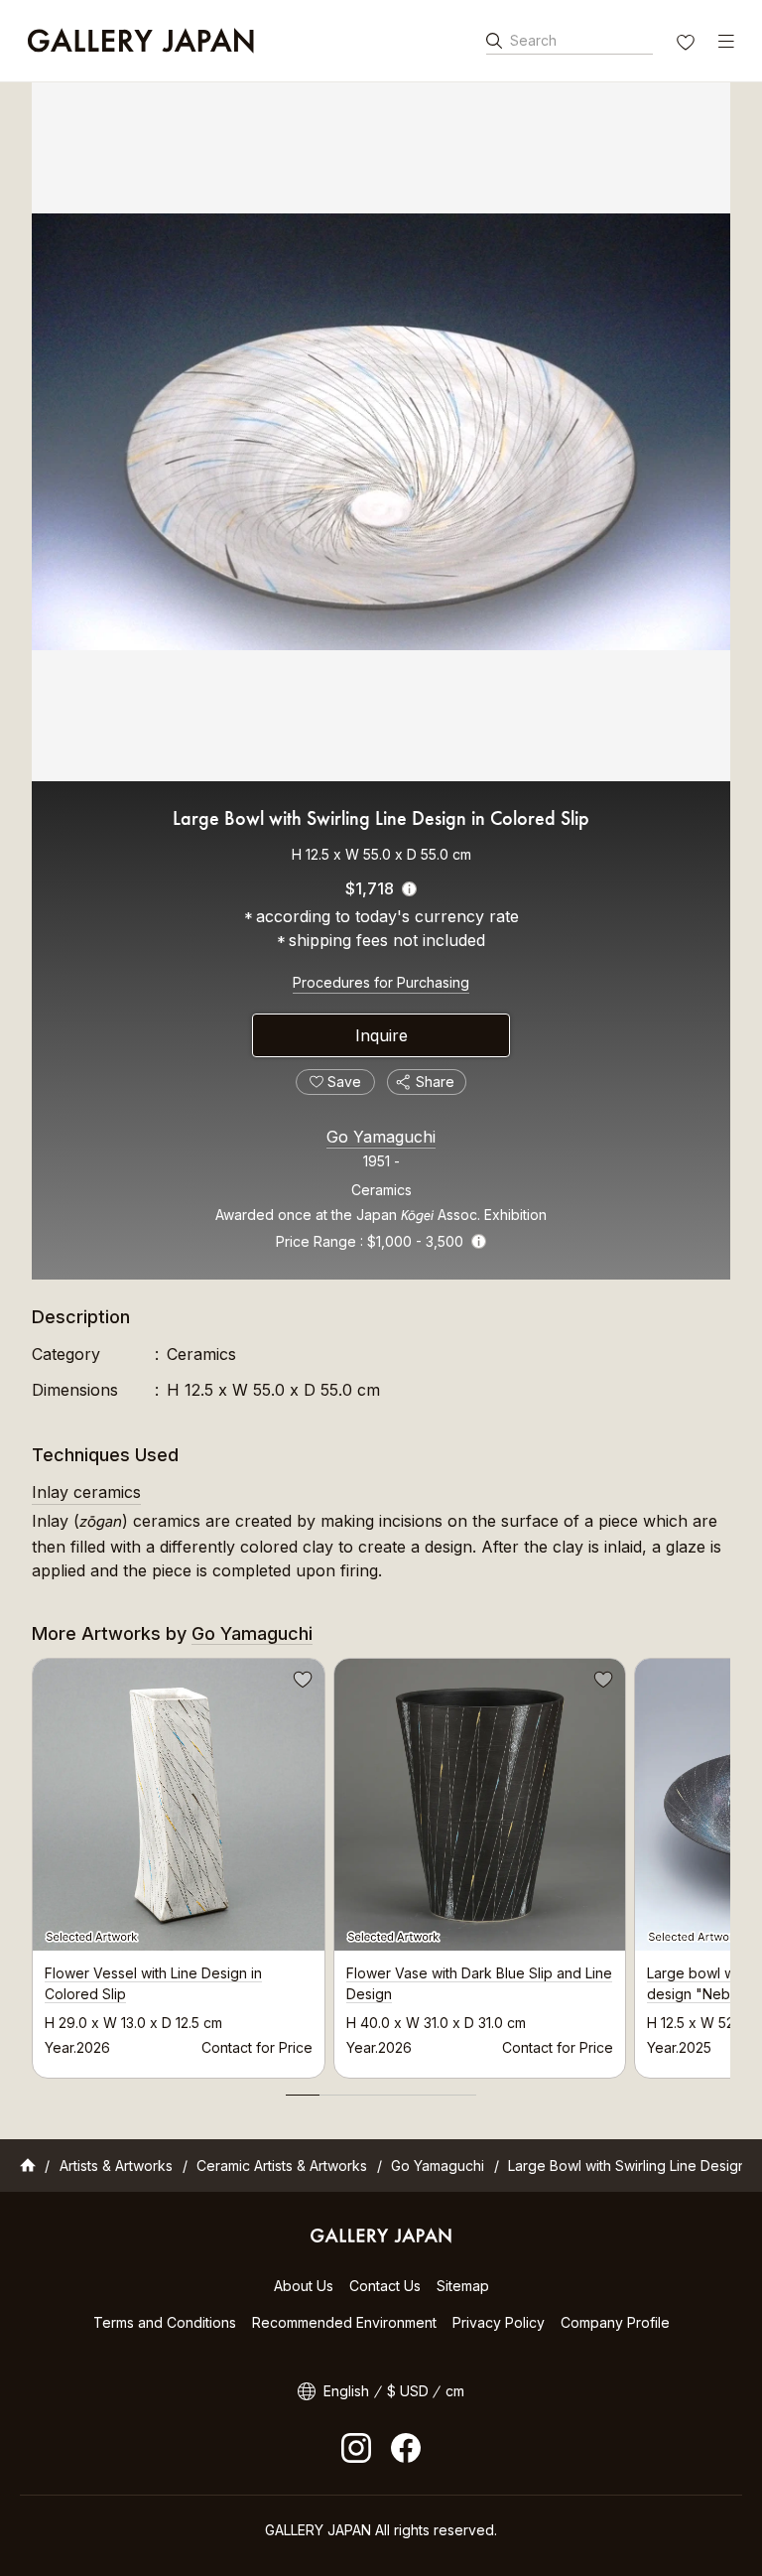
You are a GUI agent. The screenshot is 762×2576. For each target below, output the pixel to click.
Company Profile (615, 2322)
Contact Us (385, 2286)
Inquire (381, 1035)
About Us (304, 2286)
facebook (406, 2448)
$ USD (408, 2391)
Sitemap (463, 2286)
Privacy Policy (499, 2322)
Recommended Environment (344, 2322)
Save (301, 1683)
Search (533, 40)
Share (435, 1082)
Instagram (356, 2448)
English (346, 2391)
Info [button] (479, 1241)
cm (455, 2391)
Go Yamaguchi (381, 1137)
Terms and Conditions (165, 2322)
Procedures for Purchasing (381, 982)
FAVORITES (688, 45)
